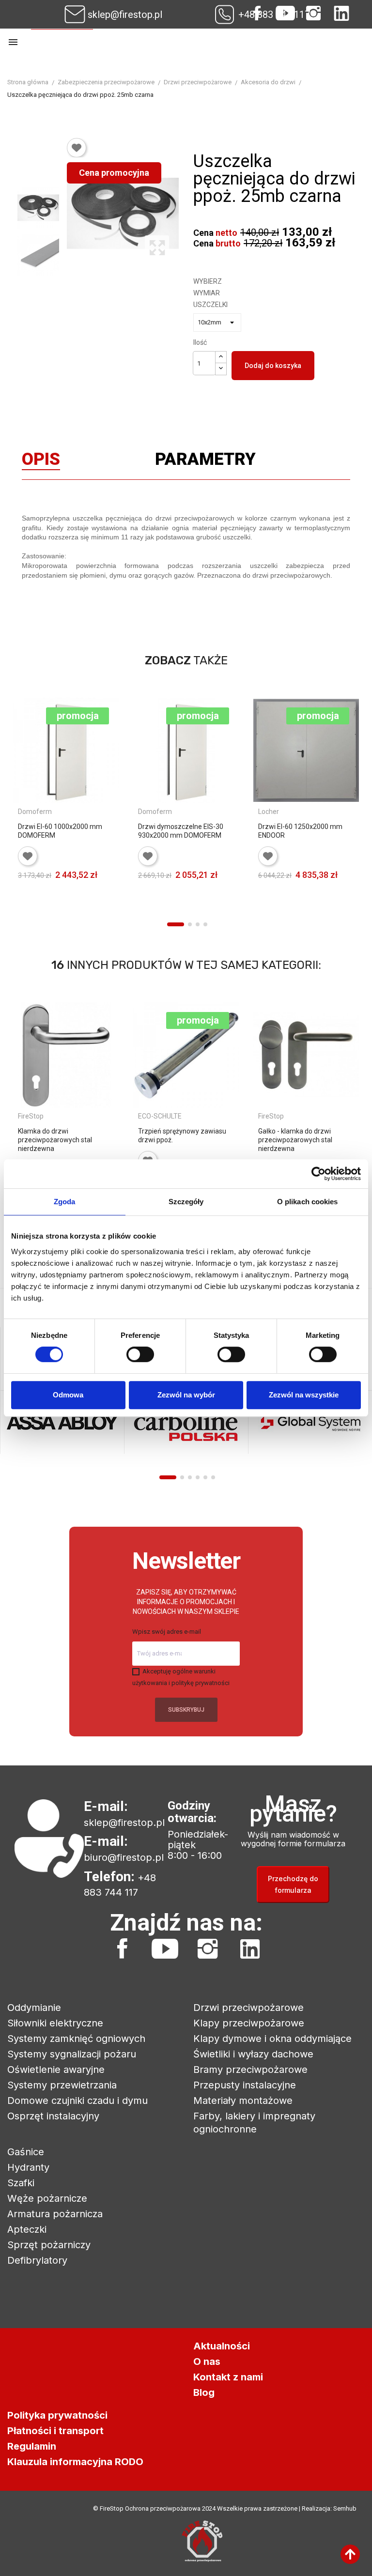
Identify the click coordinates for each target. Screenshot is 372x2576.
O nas (207, 2361)
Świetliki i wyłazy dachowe (253, 2054)
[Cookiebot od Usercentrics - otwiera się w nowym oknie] (318, 1174)
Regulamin (32, 2446)
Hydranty (28, 2167)
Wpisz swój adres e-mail (167, 1632)
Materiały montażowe (243, 2101)
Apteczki (27, 2229)
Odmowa (68, 1395)
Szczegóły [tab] (186, 1202)
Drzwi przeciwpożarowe (248, 2008)
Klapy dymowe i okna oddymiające (272, 2039)
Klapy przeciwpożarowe (249, 2023)
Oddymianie (34, 2008)
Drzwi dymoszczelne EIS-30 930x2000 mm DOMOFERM (181, 831)
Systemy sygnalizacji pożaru (72, 2054)
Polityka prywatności (57, 2415)
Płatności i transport (55, 2431)
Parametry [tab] (205, 461)
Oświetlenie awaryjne (56, 2070)
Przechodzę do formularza (293, 1884)
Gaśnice (26, 2152)
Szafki (21, 2183)
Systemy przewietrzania (62, 2085)
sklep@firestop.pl (125, 15)
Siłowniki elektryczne (55, 2023)
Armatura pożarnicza (55, 2214)
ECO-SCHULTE (160, 1116)
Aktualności (222, 2346)
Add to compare (26, 908)
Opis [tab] (41, 461)
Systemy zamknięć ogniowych (76, 2039)
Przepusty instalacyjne (245, 2085)
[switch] (140, 1354)
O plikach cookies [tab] (308, 1202)
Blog (204, 2392)
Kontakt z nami (228, 2377)
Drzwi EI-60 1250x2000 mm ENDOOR (300, 831)
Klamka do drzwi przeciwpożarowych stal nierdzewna (55, 1140)
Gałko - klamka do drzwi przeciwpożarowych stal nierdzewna (295, 1140)
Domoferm (35, 812)
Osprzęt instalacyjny (53, 2116)
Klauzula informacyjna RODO (75, 2462)
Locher (269, 812)
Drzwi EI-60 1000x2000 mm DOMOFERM (60, 831)
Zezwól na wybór (186, 1395)
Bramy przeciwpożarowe (250, 2070)
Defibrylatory (37, 2260)
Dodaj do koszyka (273, 366)
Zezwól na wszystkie (304, 1395)
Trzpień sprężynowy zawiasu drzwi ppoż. (182, 1135)
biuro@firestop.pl (124, 1857)
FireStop (31, 1116)
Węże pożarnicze (47, 2198)
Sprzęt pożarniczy (49, 2245)
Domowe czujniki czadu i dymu (77, 2101)
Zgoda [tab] (65, 1202)
